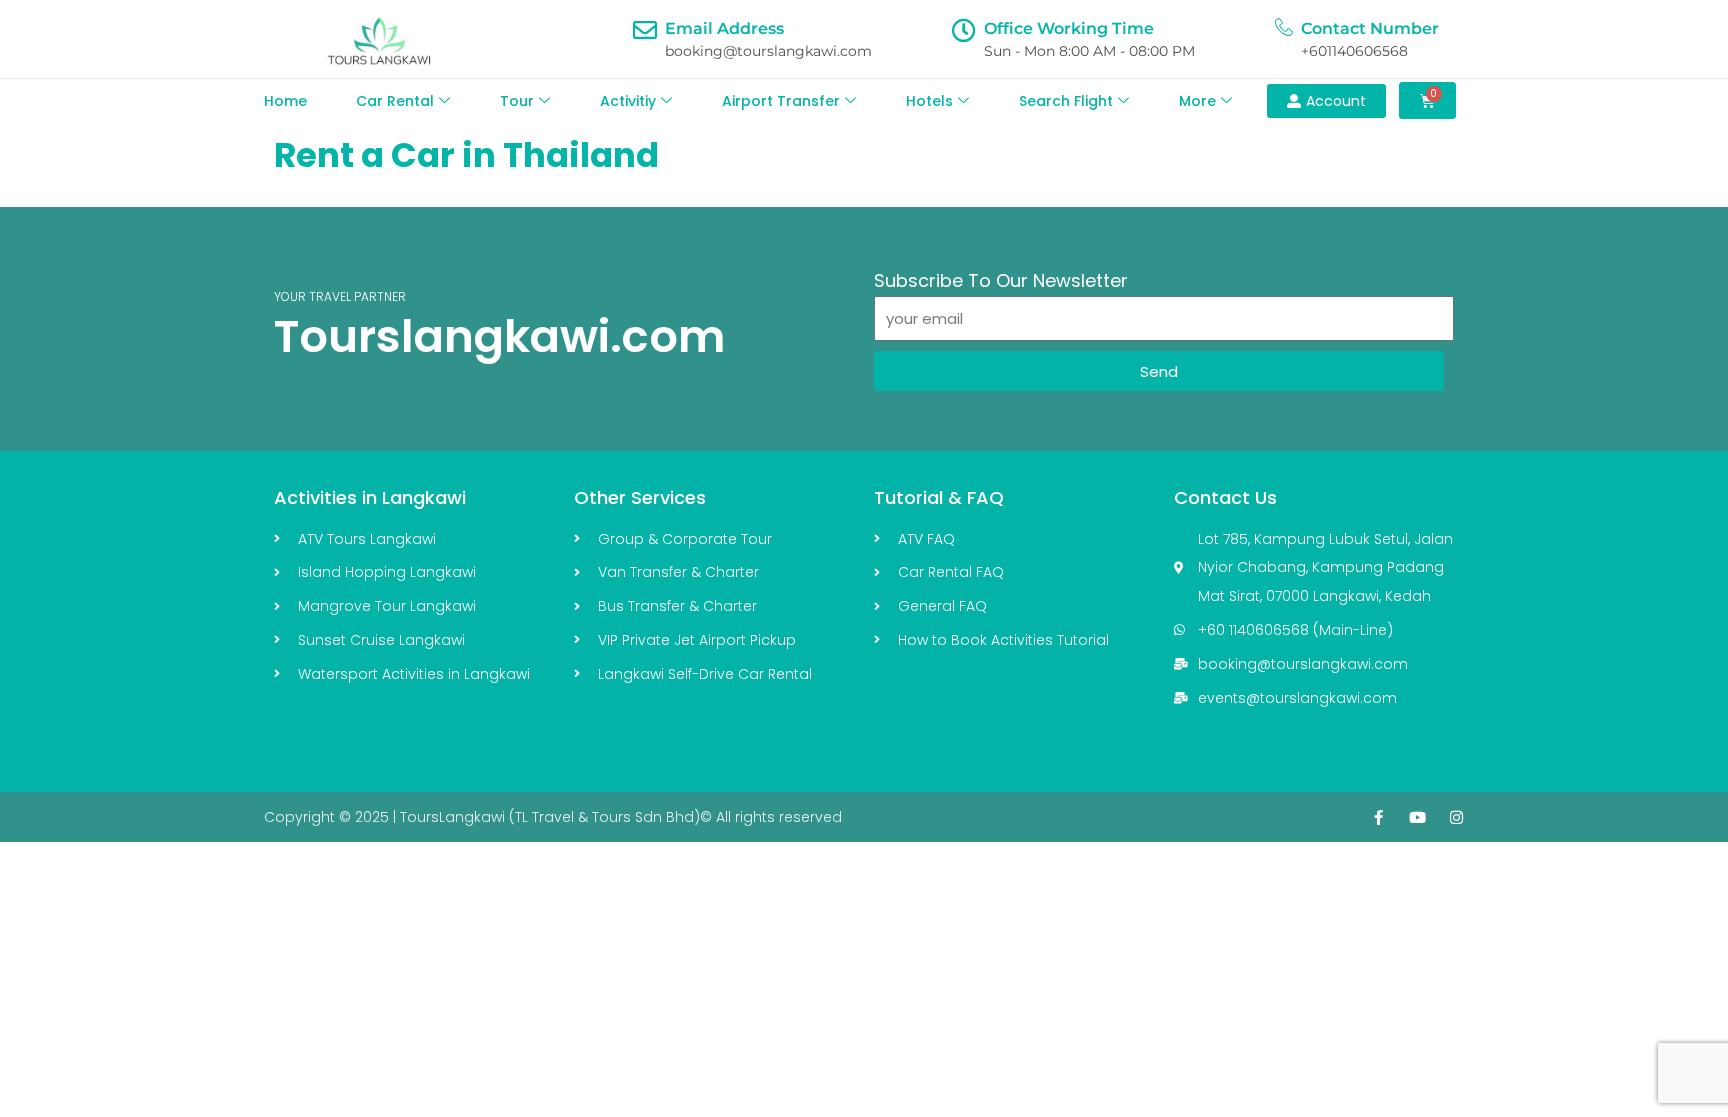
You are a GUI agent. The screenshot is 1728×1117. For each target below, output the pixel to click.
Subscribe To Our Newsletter (1001, 280)
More (1197, 101)
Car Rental (395, 101)
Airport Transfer (781, 101)
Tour (517, 101)
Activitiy (628, 101)
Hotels (929, 101)
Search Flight (1066, 101)
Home (285, 101)
